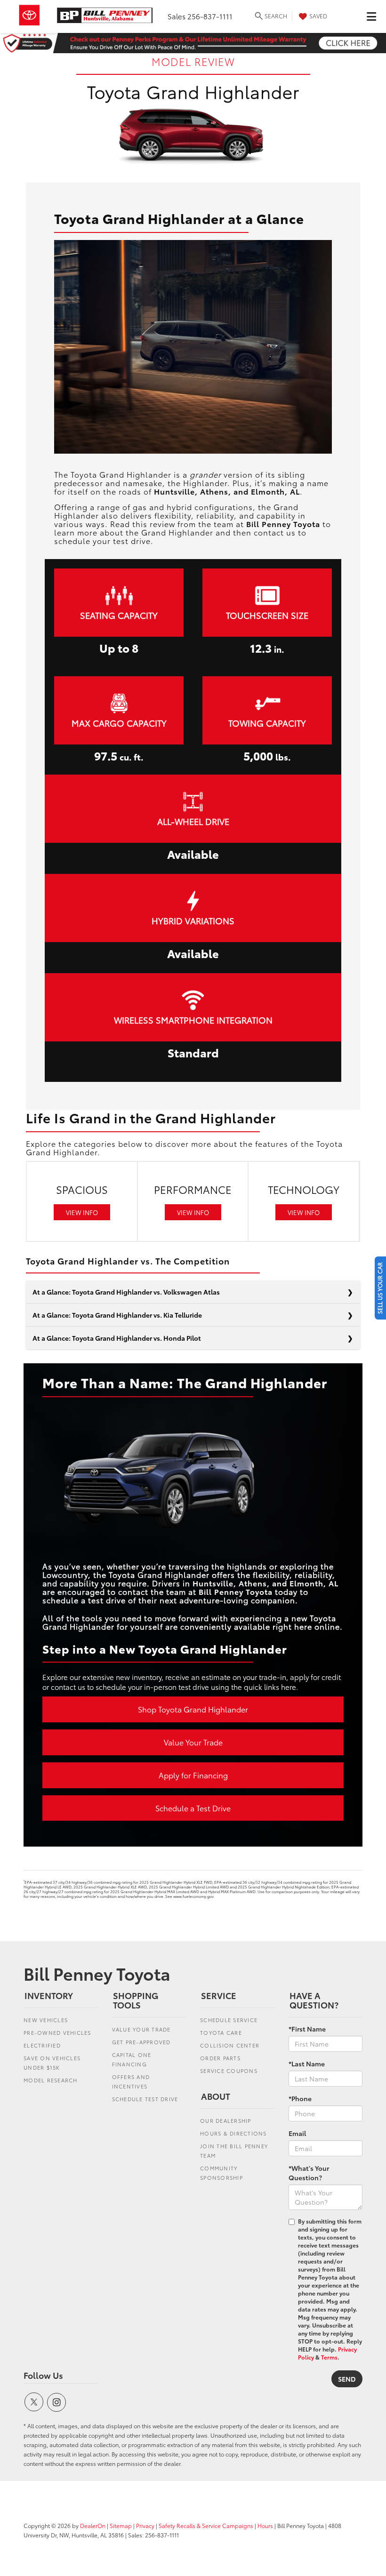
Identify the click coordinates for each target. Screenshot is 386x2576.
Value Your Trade (193, 1742)
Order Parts (220, 2058)
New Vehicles (46, 2020)
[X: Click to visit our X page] (34, 2402)
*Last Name (307, 2064)
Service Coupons (229, 2071)
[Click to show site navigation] (371, 16)
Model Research (51, 2080)
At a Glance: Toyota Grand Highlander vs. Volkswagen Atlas (126, 1292)
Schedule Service (229, 2020)
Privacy (145, 2525)
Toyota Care (221, 2032)
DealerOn (93, 2525)
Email (297, 2133)
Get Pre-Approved (141, 2042)
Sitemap (121, 2525)
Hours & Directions (233, 2133)
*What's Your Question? (309, 2173)
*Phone (300, 2098)
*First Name (307, 2029)
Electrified (42, 2045)
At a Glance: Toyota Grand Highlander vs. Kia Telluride (117, 1315)
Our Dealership (226, 2120)
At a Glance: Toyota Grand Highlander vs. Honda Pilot (117, 1338)
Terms (329, 2357)
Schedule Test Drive (145, 2099)
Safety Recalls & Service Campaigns (206, 2525)
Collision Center (230, 2045)
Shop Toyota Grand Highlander (193, 1709)
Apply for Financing (193, 1775)
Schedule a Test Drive (193, 1808)
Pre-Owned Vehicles (57, 2032)
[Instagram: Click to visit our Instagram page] (56, 2402)
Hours (265, 2525)
